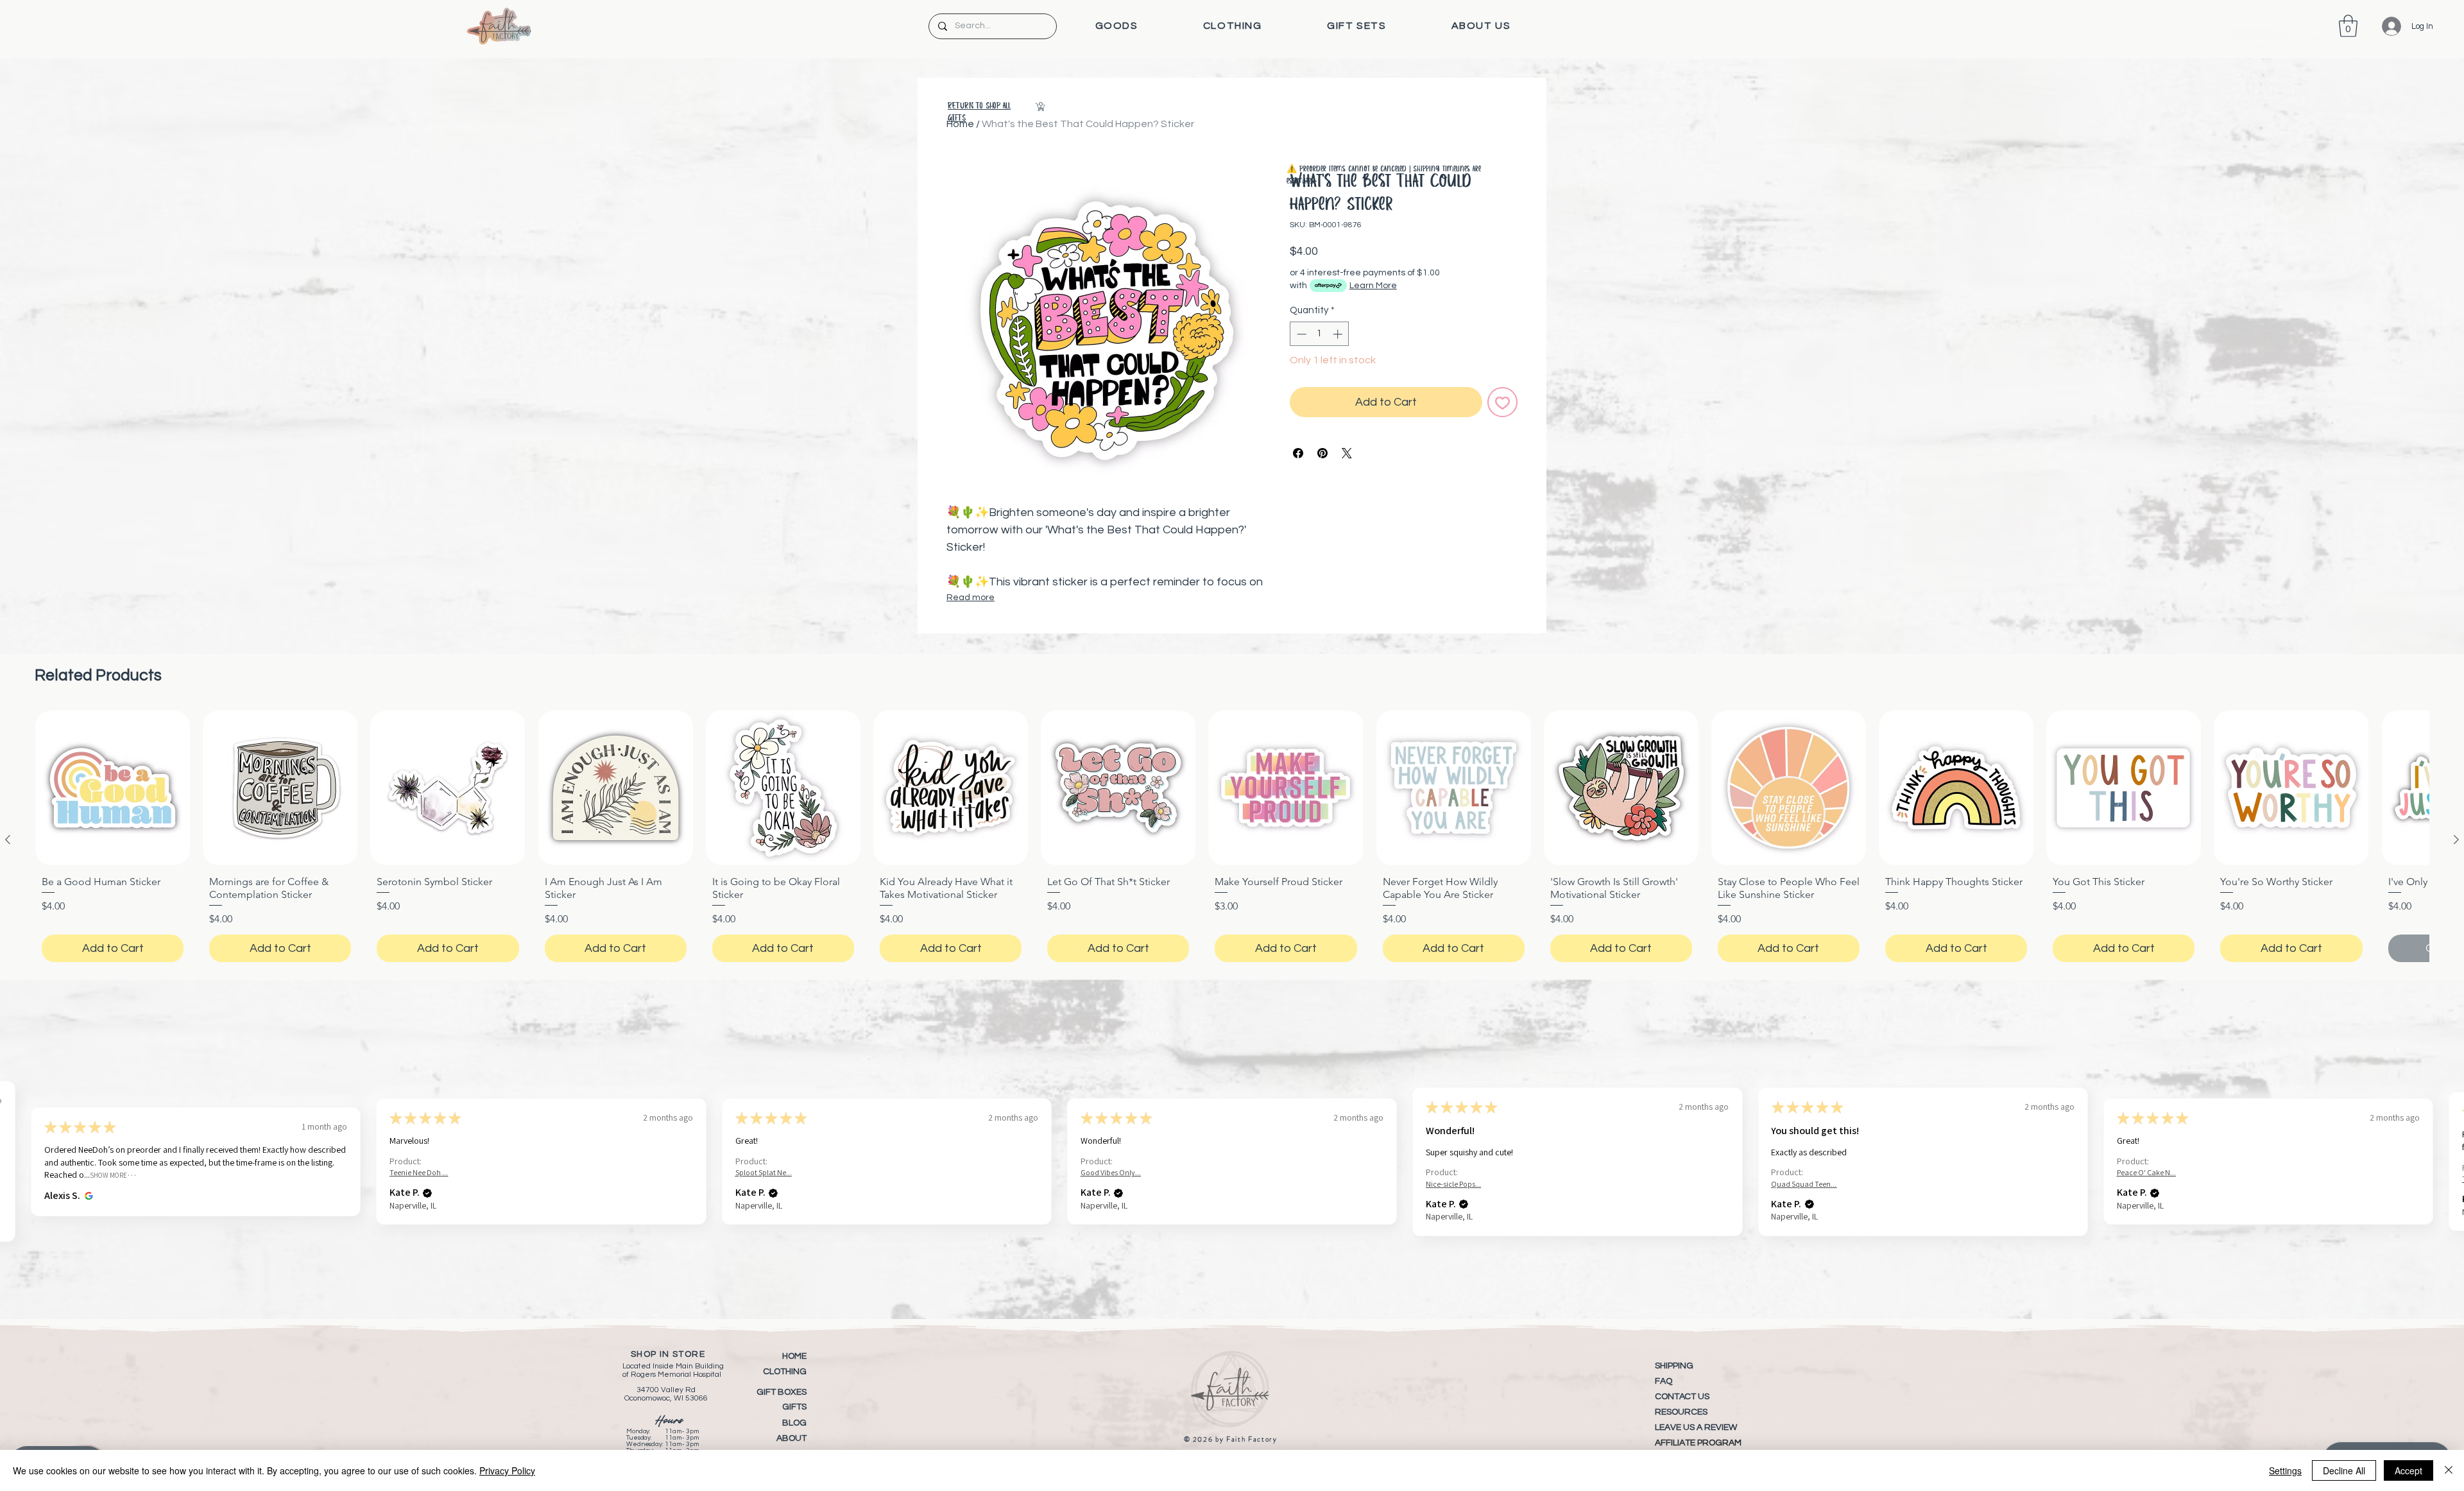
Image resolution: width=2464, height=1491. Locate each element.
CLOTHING (785, 1372)
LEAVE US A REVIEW (1696, 1427)
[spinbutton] (1320, 334)
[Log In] (2382, 26)
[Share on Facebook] (1298, 453)
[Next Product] (2456, 840)
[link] (2348, 26)
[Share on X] (1347, 453)
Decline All (2344, 1470)
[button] (1116, 26)
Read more (971, 598)
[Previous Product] (8, 840)
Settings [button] (2285, 1470)
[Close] (2449, 1470)
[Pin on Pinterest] (1322, 453)
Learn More (1373, 286)
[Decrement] (1300, 334)
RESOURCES (1681, 1412)
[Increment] (1339, 334)
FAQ (1664, 1381)
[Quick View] (113, 788)
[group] (1232, 840)
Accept (2408, 1470)
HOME (794, 1356)
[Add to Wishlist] (1502, 402)
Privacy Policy (507, 1470)
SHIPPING (1674, 1366)
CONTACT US (1682, 1397)
